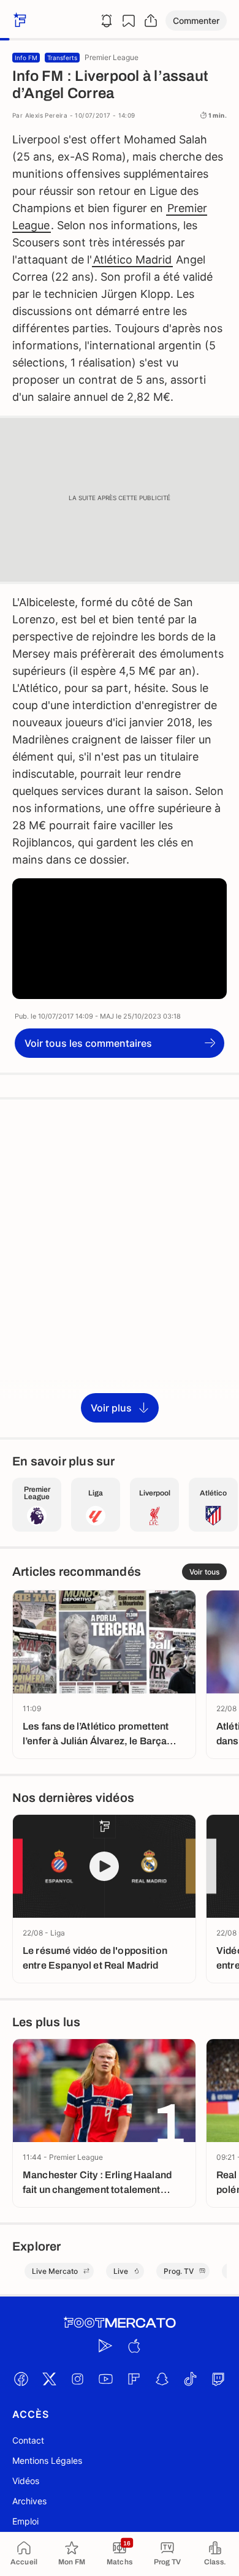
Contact (28, 2440)
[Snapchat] (162, 2379)
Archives (29, 2501)
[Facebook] (21, 2379)
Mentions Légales (47, 2460)
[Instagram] (77, 2379)
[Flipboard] (134, 2379)
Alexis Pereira (47, 115)
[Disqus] (120, 1267)
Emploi (25, 2521)
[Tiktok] (190, 2379)
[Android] (105, 2346)
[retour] (18, 21)
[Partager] (151, 21)
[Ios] (134, 2346)
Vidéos (26, 2481)
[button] (196, 21)
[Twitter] (49, 2379)
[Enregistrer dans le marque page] (129, 21)
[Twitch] (218, 2379)
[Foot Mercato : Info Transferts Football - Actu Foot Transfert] (120, 2323)
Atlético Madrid (132, 260)
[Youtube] (105, 2379)
